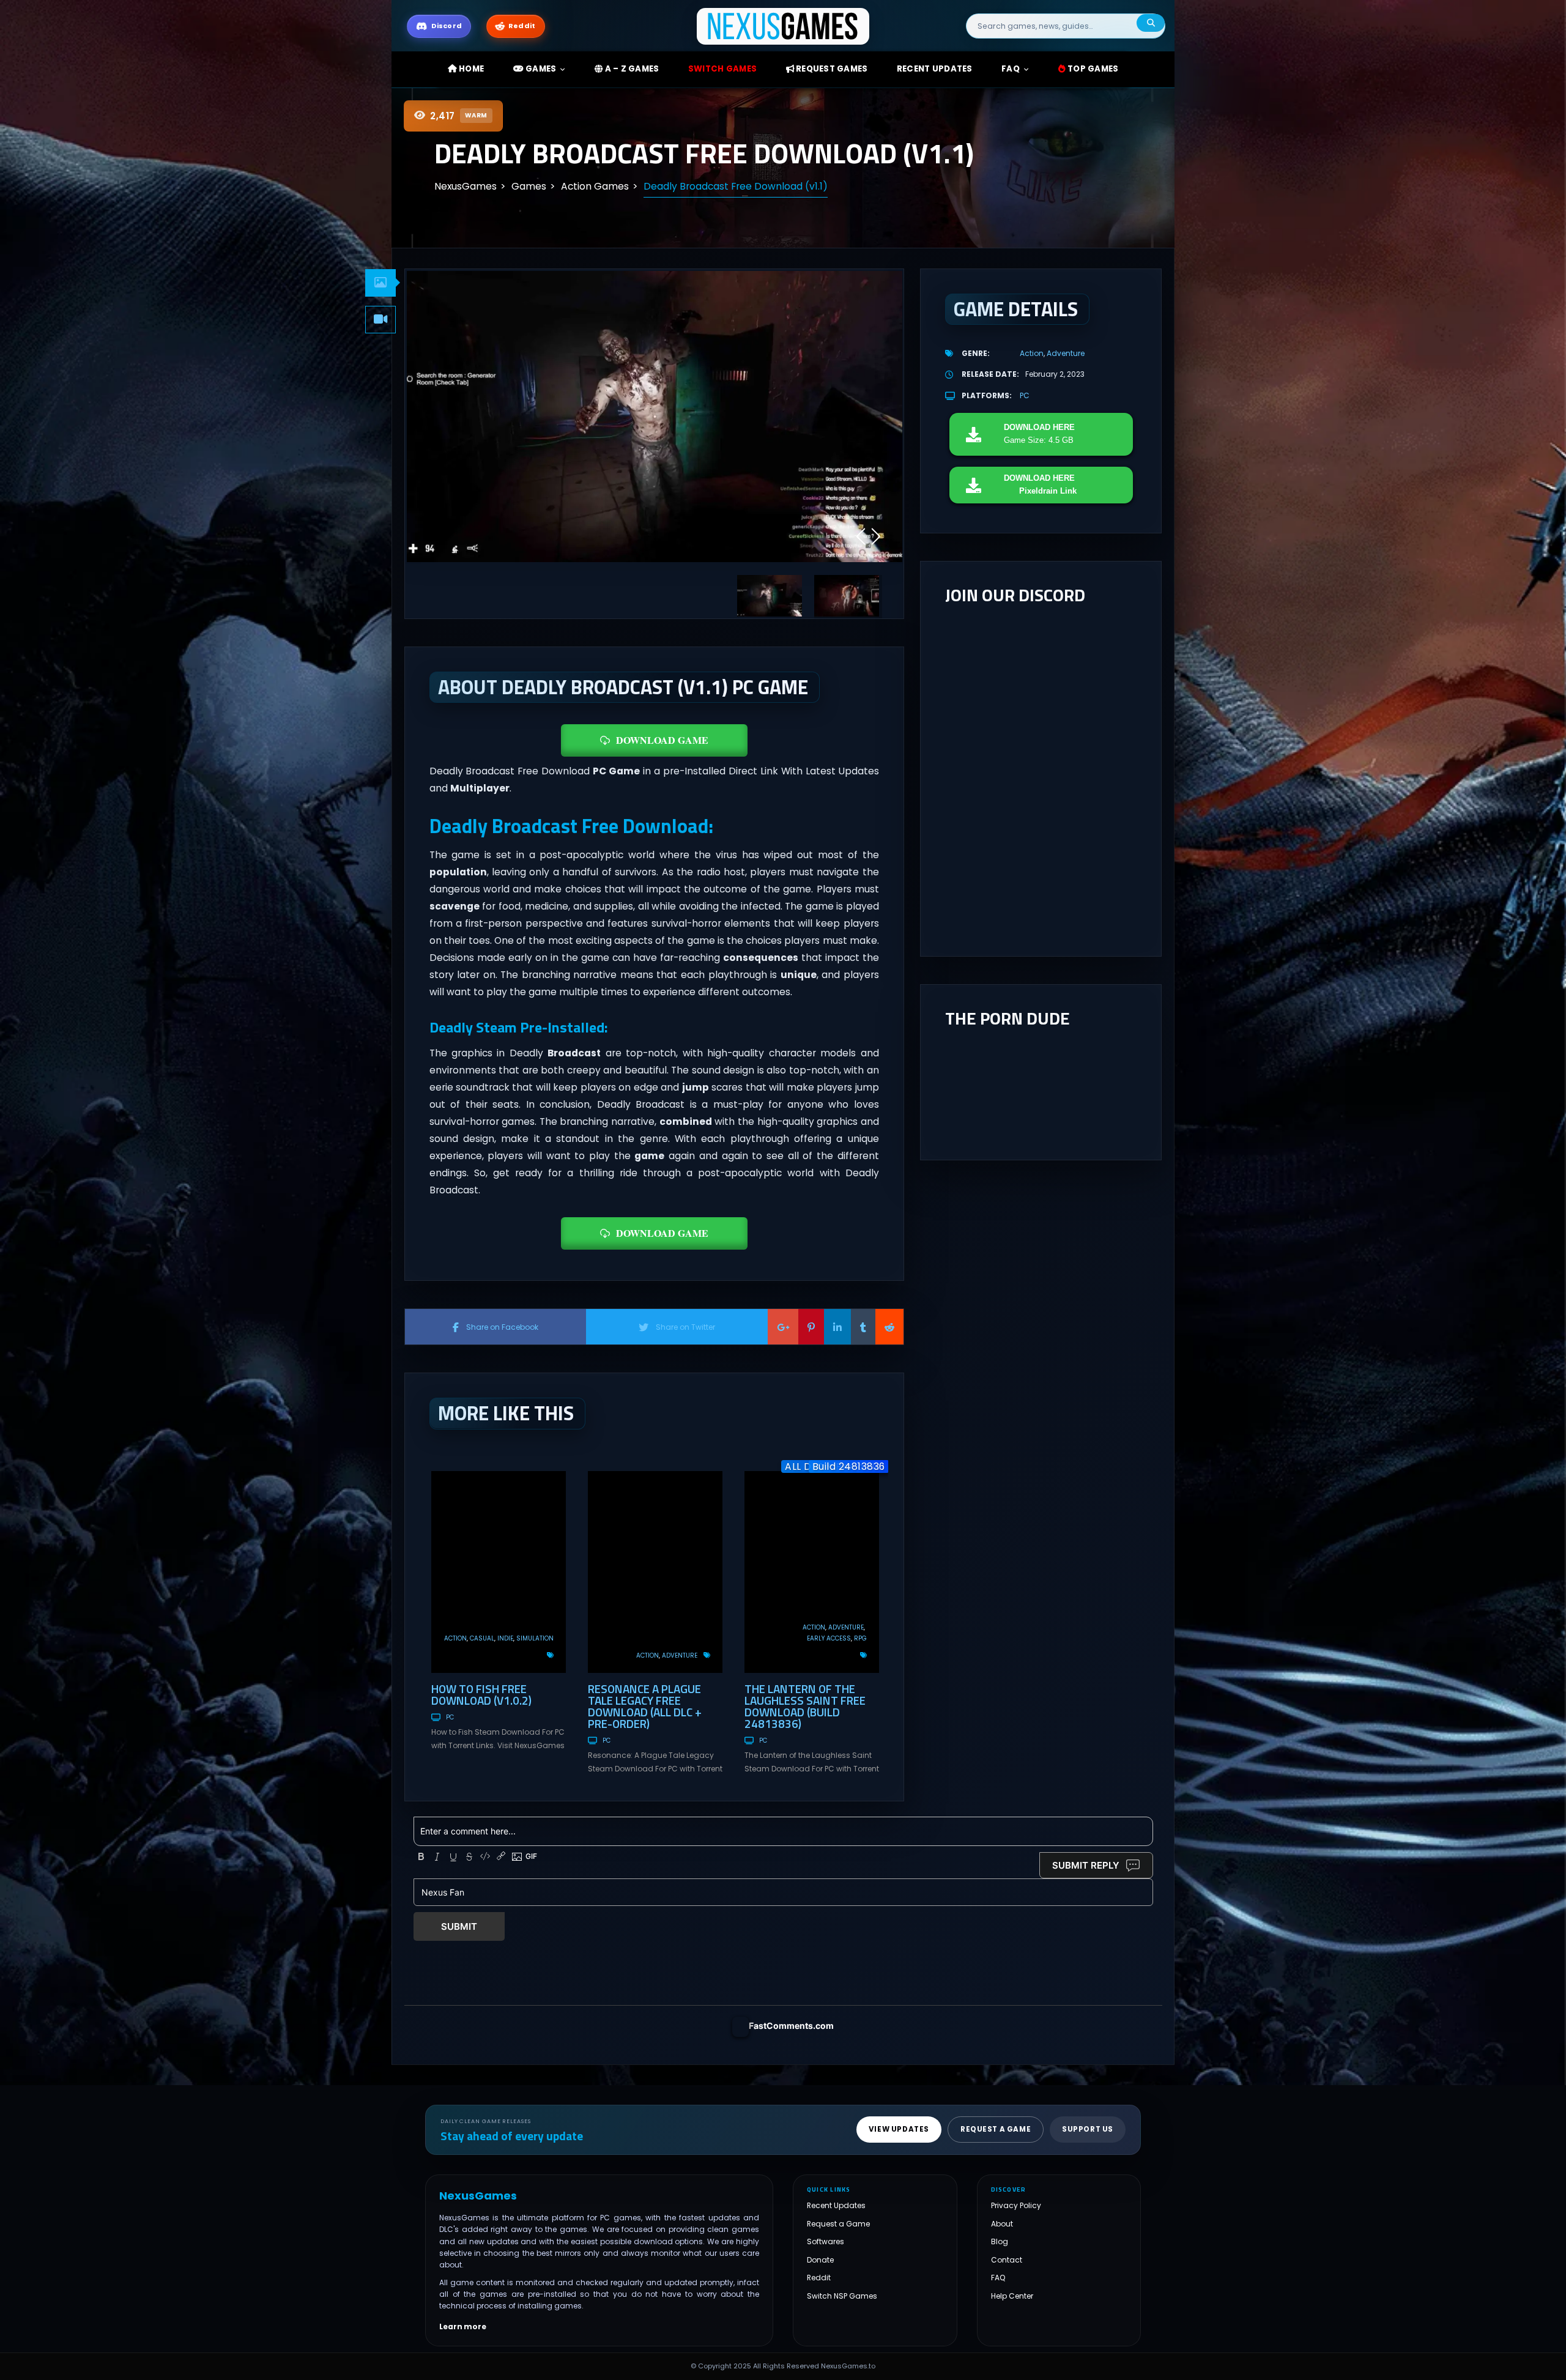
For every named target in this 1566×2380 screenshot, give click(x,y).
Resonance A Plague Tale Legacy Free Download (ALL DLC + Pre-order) (645, 1706)
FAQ (1011, 69)
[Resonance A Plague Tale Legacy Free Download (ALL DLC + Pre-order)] (655, 1572)
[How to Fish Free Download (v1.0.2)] (499, 1572)
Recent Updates (836, 2205)
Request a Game (838, 2224)
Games (540, 69)
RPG (860, 1638)
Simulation (535, 1638)
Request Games (831, 69)
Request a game (996, 2129)
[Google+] (783, 1327)
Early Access (829, 1638)
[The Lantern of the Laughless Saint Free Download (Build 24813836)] (812, 1572)
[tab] (380, 283)
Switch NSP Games (842, 2296)
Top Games (1092, 69)
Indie (505, 1638)
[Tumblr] (863, 1327)
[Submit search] (1151, 23)
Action (455, 1638)
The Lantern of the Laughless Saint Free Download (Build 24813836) (805, 1706)
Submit (459, 1926)
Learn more (463, 2327)
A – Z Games (631, 69)
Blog (1000, 2241)
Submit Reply (1086, 1865)
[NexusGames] (783, 25)
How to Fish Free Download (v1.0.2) (481, 1694)
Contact (1007, 2260)
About (1002, 2224)
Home (470, 69)
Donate (820, 2260)
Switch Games (722, 69)
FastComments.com (791, 2026)
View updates (899, 2129)
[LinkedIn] (837, 1327)
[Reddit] (889, 1327)
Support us (1088, 2129)
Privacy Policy (1016, 2205)
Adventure (680, 1655)
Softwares (826, 2241)
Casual (482, 1638)
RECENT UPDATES (935, 69)
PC (450, 1717)
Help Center (1012, 2296)
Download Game (662, 740)
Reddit (819, 2278)
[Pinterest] (811, 1327)
